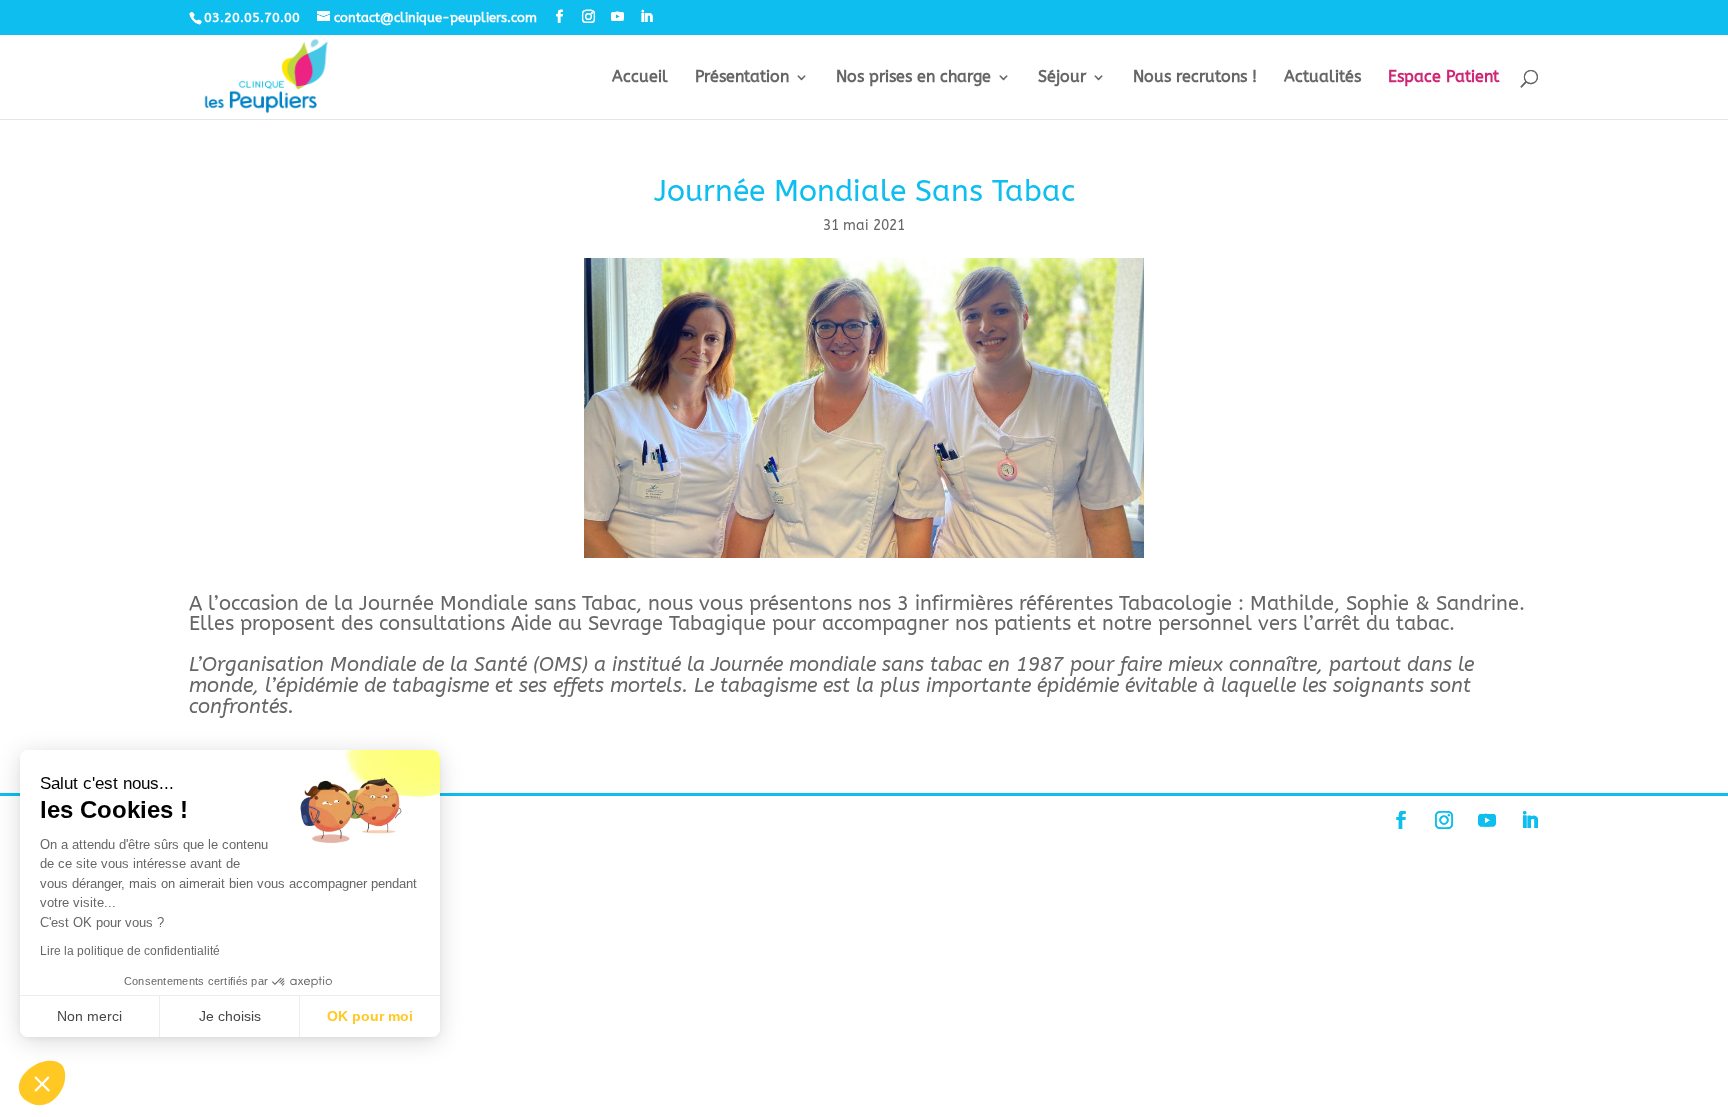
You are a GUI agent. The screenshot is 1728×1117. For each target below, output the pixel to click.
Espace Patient (1443, 78)
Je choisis (230, 1016)
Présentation (742, 78)
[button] (42, 1083)
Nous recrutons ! (1195, 78)
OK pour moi (370, 1016)
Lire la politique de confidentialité (130, 951)
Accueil (640, 78)
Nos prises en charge (913, 78)
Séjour (1062, 78)
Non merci (89, 1016)
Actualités (1322, 78)
